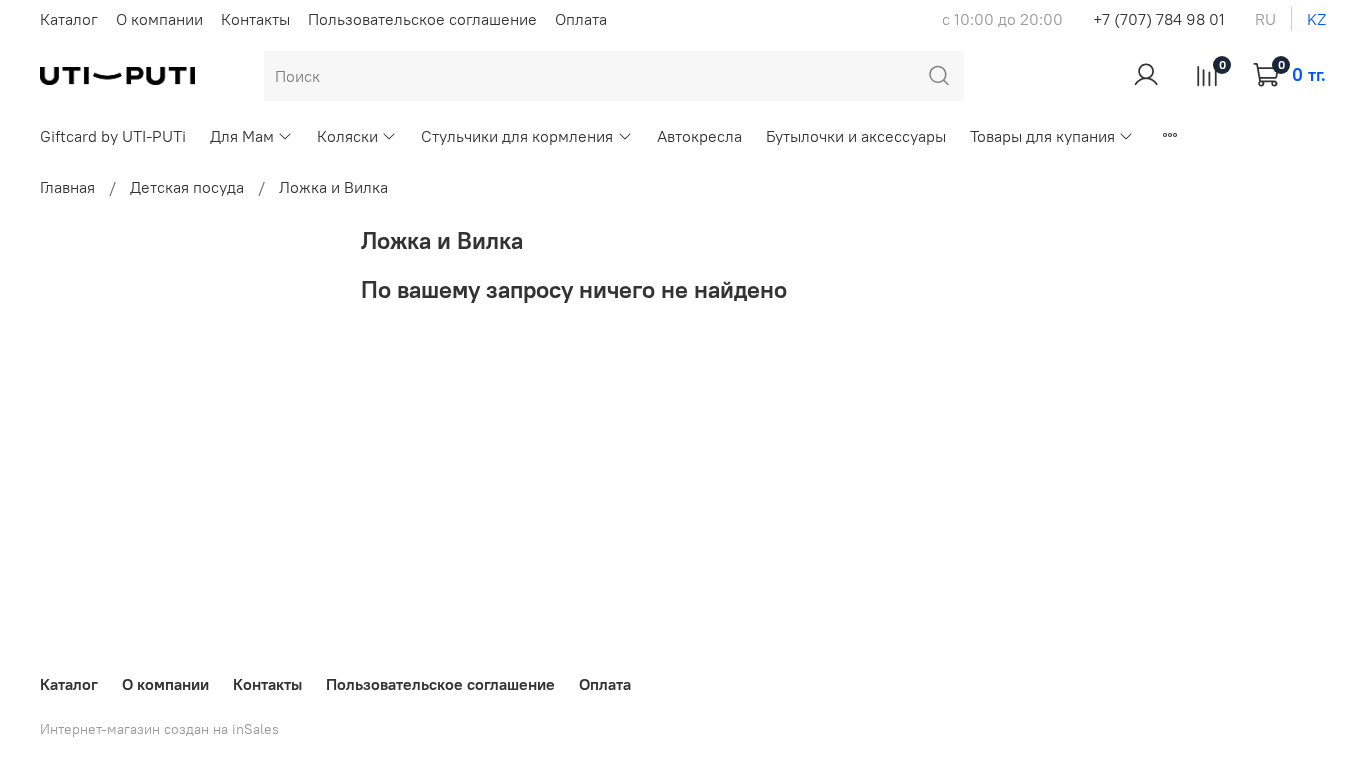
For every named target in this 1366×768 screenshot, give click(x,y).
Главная (67, 187)
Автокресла (699, 136)
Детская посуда (187, 187)
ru (1265, 19)
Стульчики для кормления (517, 136)
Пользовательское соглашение (422, 19)
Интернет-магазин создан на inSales (159, 729)
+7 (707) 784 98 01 (1159, 19)
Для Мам (242, 136)
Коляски (347, 136)
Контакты (255, 19)
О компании (159, 19)
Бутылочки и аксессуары (856, 136)
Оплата (581, 19)
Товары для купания (1042, 136)
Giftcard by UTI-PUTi (113, 136)
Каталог (69, 19)
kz (1316, 19)
